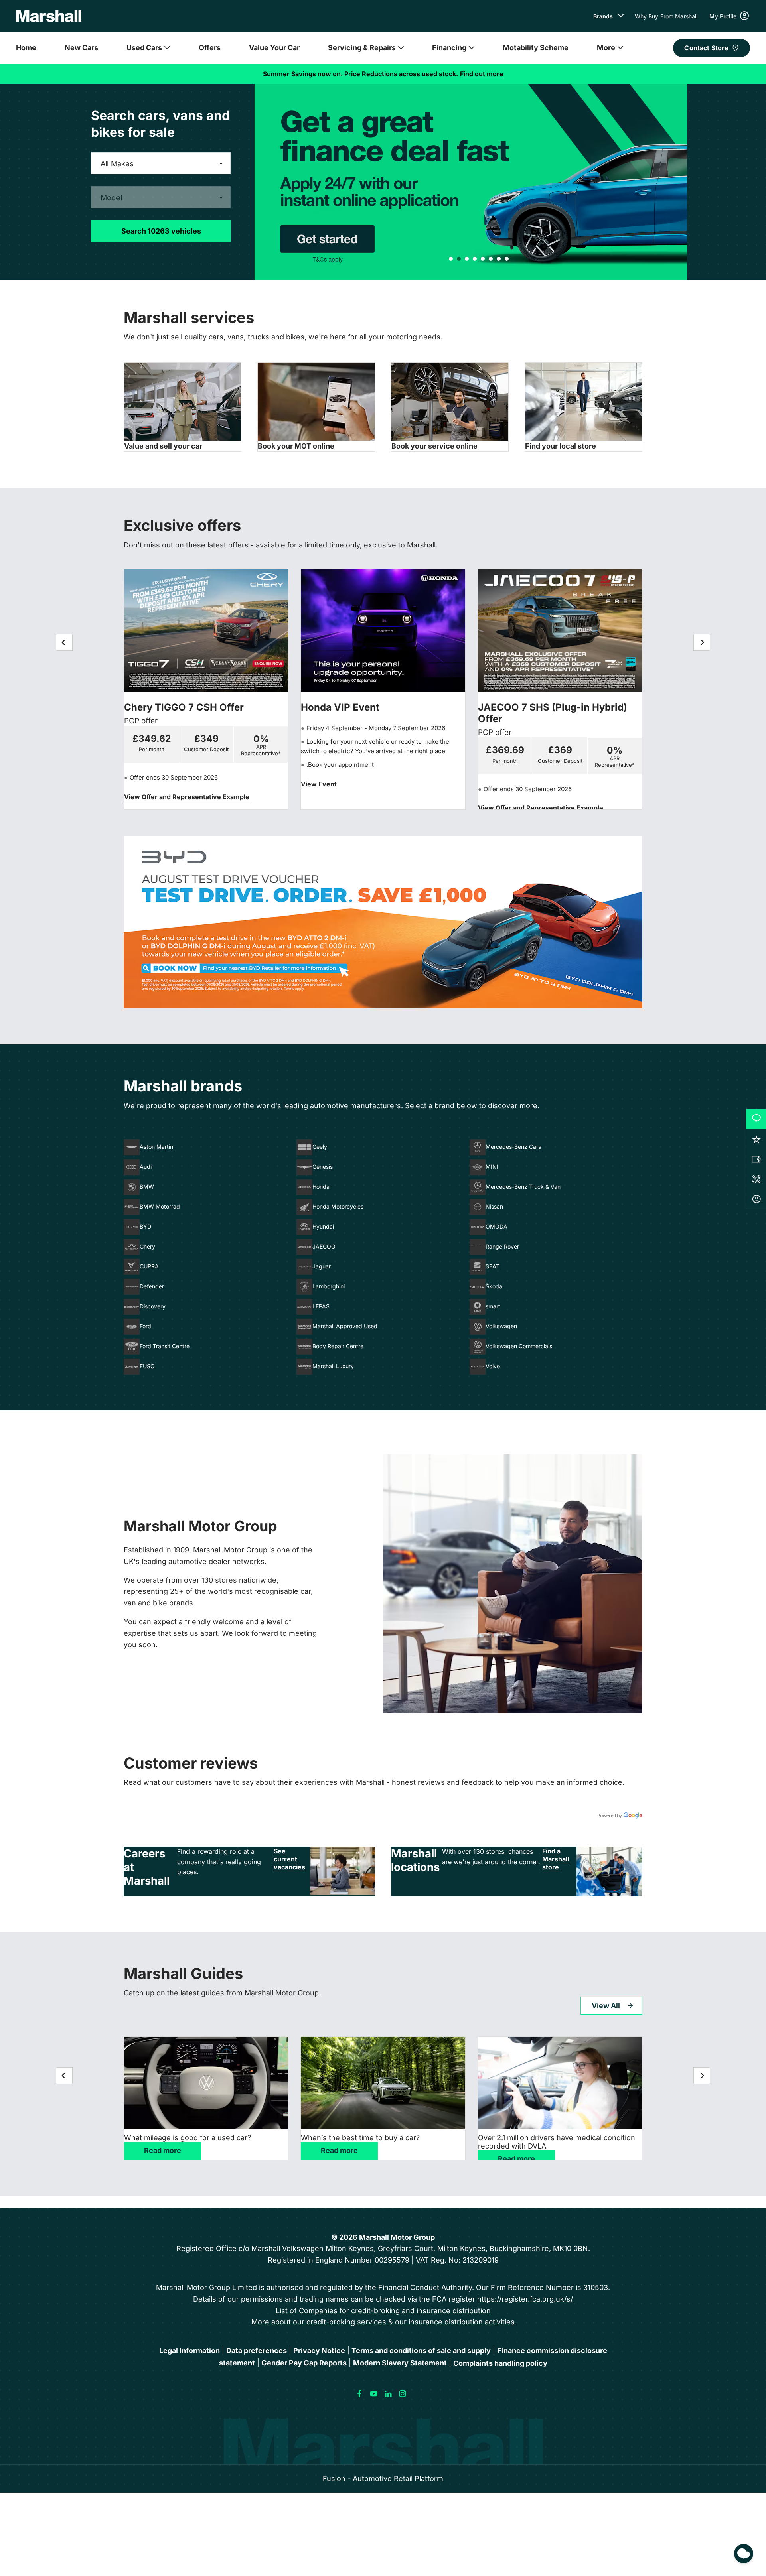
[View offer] (383, 922)
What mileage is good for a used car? (188, 2138)
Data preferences (257, 2351)
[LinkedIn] (388, 2394)
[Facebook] (359, 2394)
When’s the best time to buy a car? (360, 2138)
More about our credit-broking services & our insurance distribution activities (383, 2322)
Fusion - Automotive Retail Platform (383, 2479)
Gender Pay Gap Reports (304, 2363)
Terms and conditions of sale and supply (421, 2351)
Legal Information (190, 2351)
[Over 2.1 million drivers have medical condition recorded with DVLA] (560, 2083)
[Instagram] (403, 2394)
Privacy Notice (319, 2351)
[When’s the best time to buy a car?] (383, 2083)
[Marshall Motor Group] (49, 16)
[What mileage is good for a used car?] (206, 2083)
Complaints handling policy (500, 2363)
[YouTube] (374, 2394)
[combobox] (161, 163)
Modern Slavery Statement (400, 2363)
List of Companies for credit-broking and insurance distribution (383, 2311)
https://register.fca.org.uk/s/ (525, 2299)
